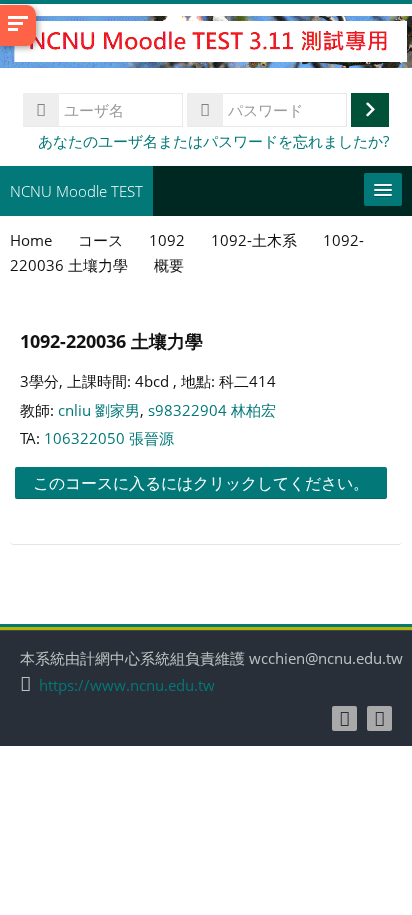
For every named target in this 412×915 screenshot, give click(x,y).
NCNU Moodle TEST (76, 191)
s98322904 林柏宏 (212, 410)
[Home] (206, 45)
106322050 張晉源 (109, 438)
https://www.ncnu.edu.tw (127, 685)
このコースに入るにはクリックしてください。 (201, 483)
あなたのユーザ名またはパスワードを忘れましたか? (213, 141)
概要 (169, 265)
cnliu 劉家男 (99, 410)
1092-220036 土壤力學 (111, 340)
